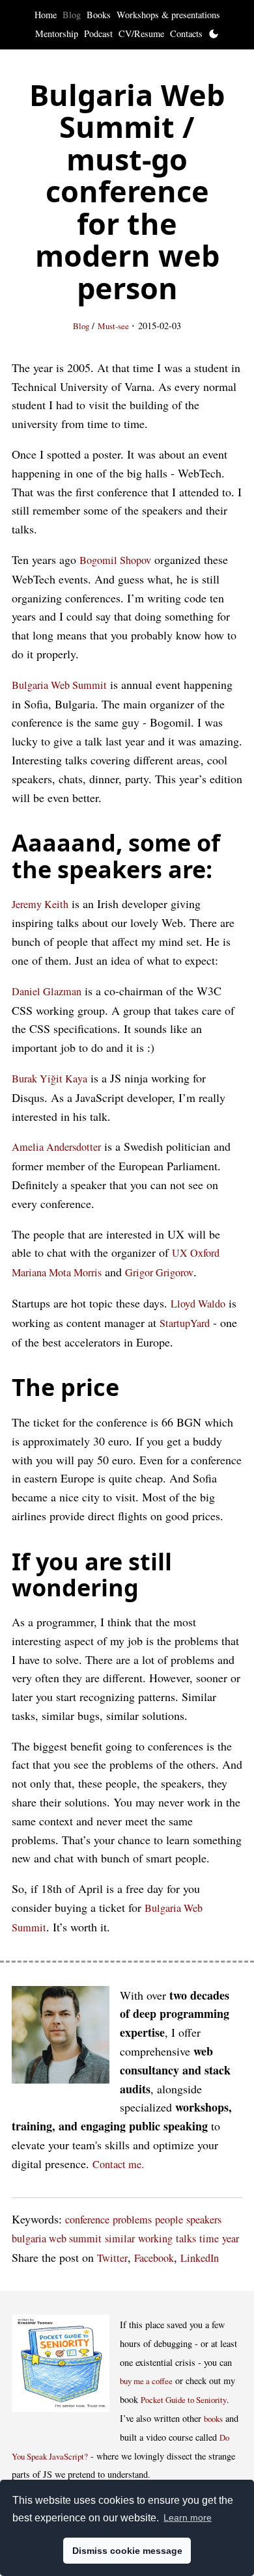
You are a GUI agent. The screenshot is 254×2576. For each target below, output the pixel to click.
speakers (204, 2220)
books (213, 2419)
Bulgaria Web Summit (59, 685)
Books (99, 15)
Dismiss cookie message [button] (127, 2551)
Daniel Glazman (47, 991)
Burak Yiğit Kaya (49, 1079)
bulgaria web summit (57, 2238)
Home (46, 15)
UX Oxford (196, 1253)
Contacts (186, 34)
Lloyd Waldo (198, 1304)
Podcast (98, 34)
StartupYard (185, 1323)
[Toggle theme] (214, 34)
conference (87, 2220)
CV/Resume (141, 34)
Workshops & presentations (168, 15)
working (155, 2238)
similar (120, 2238)
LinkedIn (200, 2258)
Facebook (154, 2258)
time (209, 2238)
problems (132, 2220)
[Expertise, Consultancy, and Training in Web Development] (61, 2038)
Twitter (112, 2258)
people (169, 2220)
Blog (72, 15)
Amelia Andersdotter (56, 1147)
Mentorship (57, 34)
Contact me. (118, 2164)
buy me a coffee (146, 2381)
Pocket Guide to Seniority (184, 2400)
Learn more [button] (188, 2517)
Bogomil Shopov (115, 560)
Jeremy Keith (40, 904)
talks (186, 2238)
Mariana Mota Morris (57, 1272)
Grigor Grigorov (159, 1272)
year (231, 2238)
